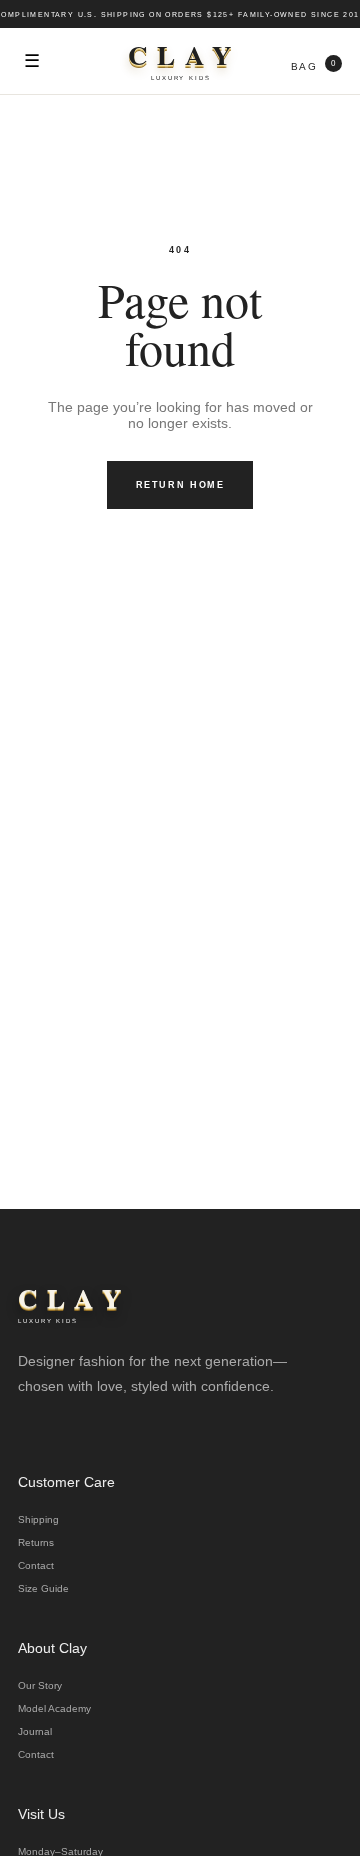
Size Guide (43, 1588)
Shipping (38, 1519)
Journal (35, 1731)
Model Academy (54, 1708)
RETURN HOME (180, 485)
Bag (313, 65)
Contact (36, 1565)
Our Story (40, 1685)
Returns (36, 1542)
